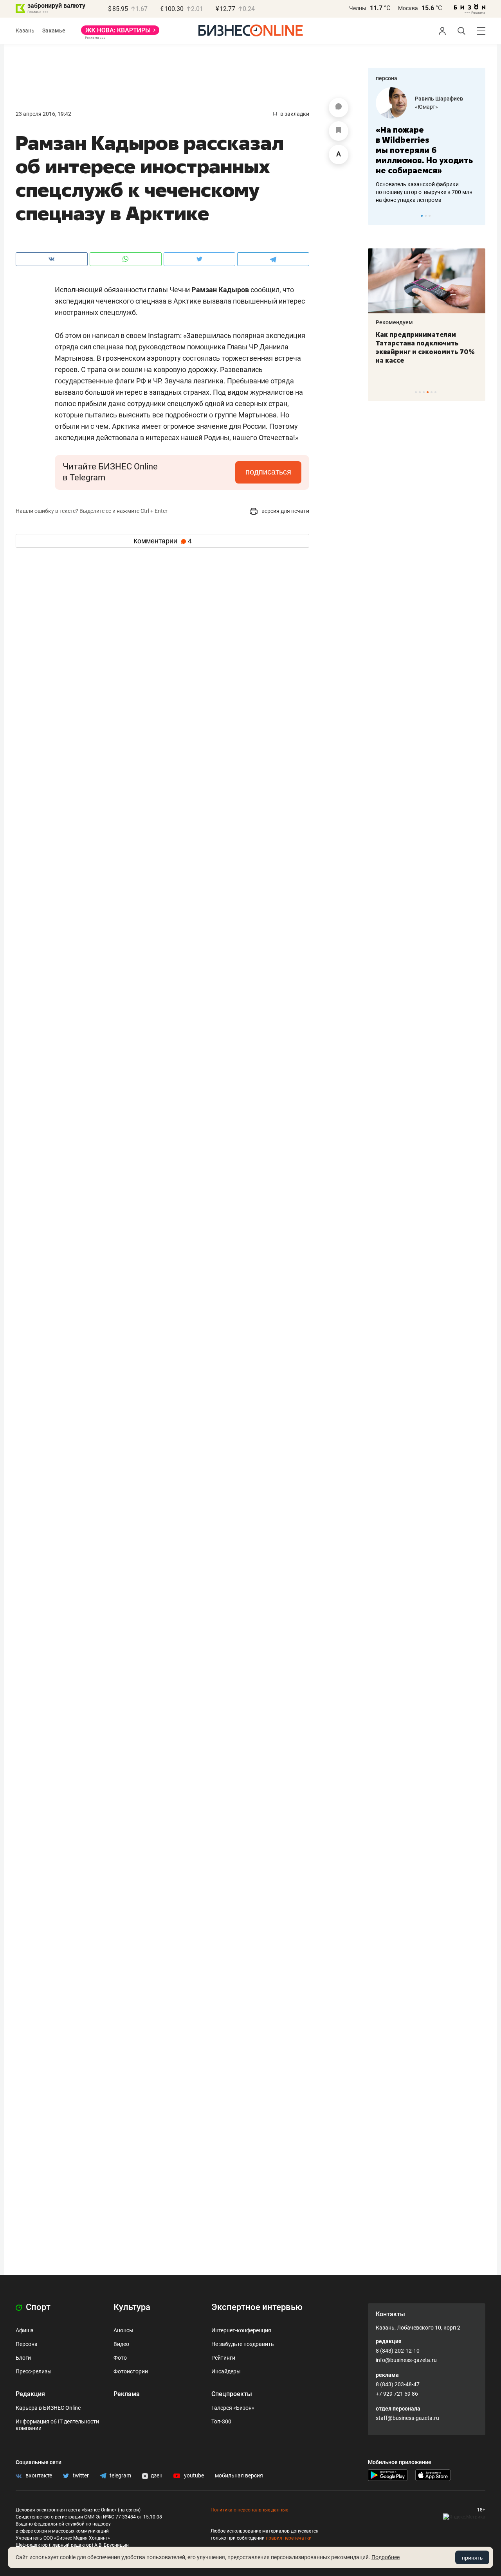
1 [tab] (422, 216)
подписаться (268, 472)
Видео (121, 2344)
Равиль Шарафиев (439, 99)
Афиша (25, 2330)
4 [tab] (428, 392)
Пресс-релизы (34, 2371)
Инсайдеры (226, 2371)
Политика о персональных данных (249, 2510)
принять (472, 2558)
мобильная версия (239, 2475)
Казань (25, 31)
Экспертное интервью (257, 2307)
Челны (358, 8)
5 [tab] (432, 392)
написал (105, 335)
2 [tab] (426, 216)
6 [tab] (435, 392)
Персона (27, 2344)
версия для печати (285, 511)
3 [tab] (430, 216)
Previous (379, 216)
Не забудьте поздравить (243, 2344)
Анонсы (123, 2330)
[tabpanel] (427, 146)
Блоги (23, 2358)
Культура (132, 2307)
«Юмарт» (426, 107)
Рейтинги (223, 2358)
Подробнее (386, 2557)
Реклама (127, 2394)
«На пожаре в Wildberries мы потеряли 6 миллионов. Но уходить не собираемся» (424, 150)
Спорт (37, 2307)
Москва (408, 8)
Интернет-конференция (241, 2330)
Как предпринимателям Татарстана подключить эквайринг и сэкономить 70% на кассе (425, 347)
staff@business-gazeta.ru (407, 2418)
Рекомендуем (394, 322)
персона (387, 78)
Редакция (30, 2394)
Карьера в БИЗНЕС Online (48, 2408)
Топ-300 (221, 2421)
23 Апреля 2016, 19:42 (43, 114)
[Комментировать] (339, 108)
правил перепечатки (289, 2538)
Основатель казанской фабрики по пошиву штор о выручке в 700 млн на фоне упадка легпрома (424, 192)
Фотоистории (131, 2371)
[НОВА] (120, 33)
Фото (120, 2358)
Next (477, 216)
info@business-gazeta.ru (406, 2360)
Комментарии (163, 541)
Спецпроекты (232, 2394)
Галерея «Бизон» (233, 2408)
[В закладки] (339, 131)
